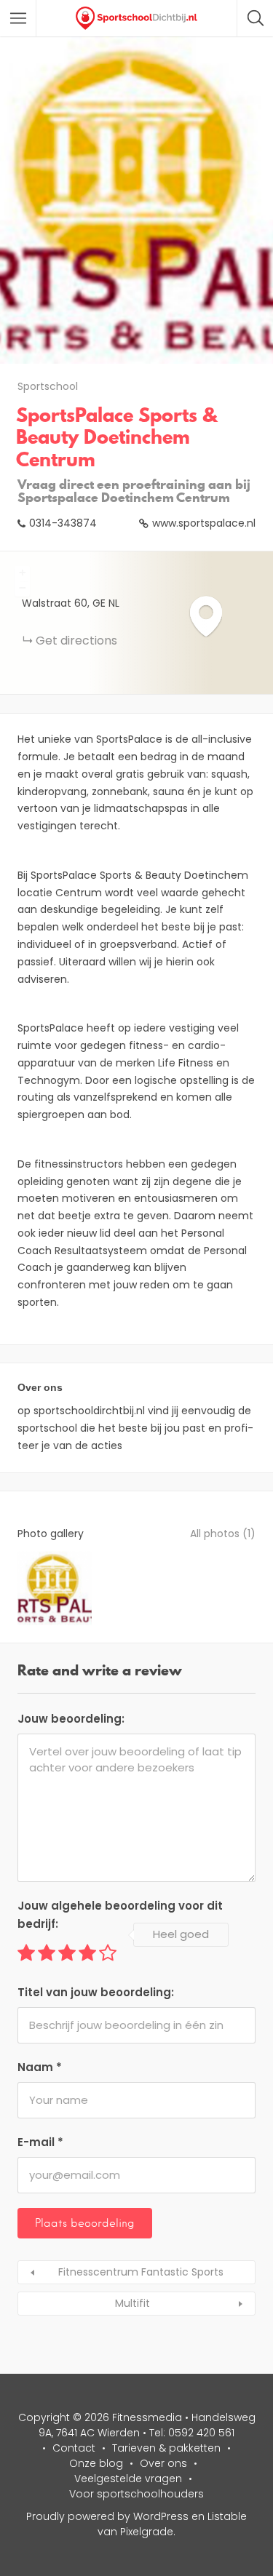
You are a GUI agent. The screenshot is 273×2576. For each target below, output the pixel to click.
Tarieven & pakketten (166, 2448)
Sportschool (48, 386)
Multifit (132, 2303)
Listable (227, 2516)
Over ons (163, 2463)
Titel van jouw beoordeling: (96, 1992)
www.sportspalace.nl (204, 523)
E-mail (40, 2142)
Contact (74, 2448)
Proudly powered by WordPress (107, 2516)
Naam (40, 2067)
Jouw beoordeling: (71, 1719)
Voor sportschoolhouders (136, 2494)
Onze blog (96, 2463)
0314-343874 (63, 523)
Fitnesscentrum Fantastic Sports (141, 2272)
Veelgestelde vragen (128, 2479)
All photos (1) (223, 1534)
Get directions (76, 641)
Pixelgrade (147, 2532)
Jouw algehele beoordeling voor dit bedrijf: (120, 1915)
